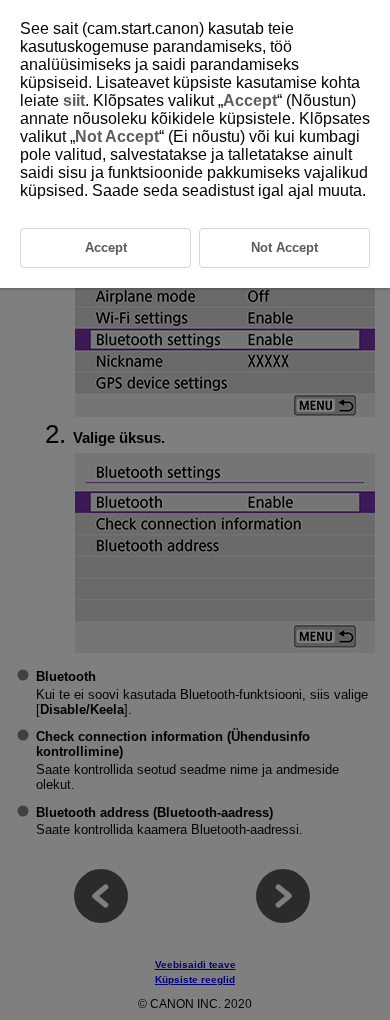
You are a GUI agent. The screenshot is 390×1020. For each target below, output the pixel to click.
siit (74, 100)
